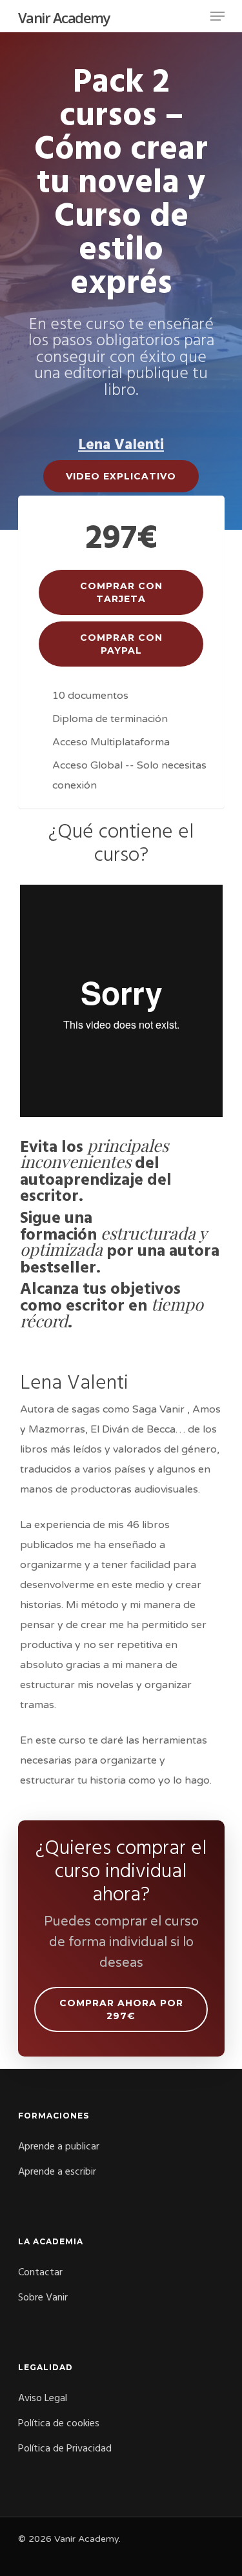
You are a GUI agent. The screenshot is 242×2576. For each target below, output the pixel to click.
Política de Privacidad (65, 2449)
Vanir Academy (64, 17)
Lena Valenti (121, 445)
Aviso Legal (43, 2399)
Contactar (40, 2273)
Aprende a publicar (59, 2147)
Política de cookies (59, 2424)
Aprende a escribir (57, 2172)
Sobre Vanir (43, 2298)
